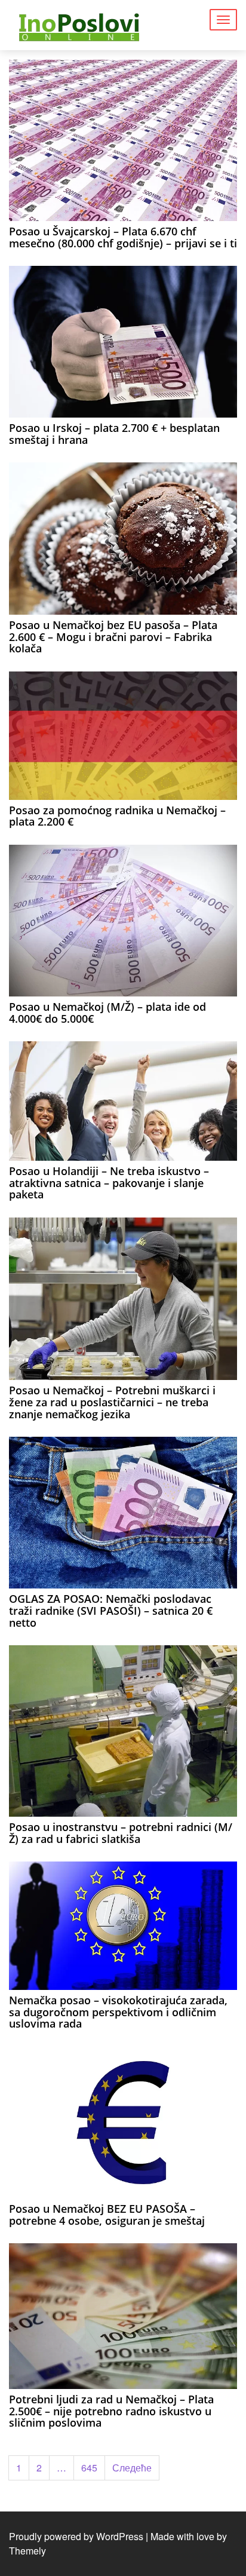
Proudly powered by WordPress (76, 2536)
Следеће (132, 2468)
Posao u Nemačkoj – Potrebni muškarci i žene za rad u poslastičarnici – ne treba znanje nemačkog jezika (112, 1402)
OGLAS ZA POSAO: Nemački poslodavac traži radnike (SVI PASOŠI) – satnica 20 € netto (111, 1611)
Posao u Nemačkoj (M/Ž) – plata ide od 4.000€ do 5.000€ (107, 1013)
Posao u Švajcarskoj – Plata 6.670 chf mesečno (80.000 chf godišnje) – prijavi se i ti (123, 237)
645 (89, 2468)
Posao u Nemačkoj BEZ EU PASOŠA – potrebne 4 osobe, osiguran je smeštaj (107, 2215)
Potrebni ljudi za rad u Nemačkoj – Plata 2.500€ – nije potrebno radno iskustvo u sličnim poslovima (111, 2411)
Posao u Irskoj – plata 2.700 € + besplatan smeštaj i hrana (114, 434)
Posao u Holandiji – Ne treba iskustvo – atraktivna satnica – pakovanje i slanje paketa (109, 1183)
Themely (27, 2551)
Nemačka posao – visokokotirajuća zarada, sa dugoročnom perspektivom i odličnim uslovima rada (118, 2012)
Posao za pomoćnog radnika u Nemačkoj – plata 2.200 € (117, 816)
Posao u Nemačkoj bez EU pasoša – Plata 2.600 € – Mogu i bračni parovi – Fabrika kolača (113, 637)
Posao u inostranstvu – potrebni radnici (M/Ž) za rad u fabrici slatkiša (121, 1833)
